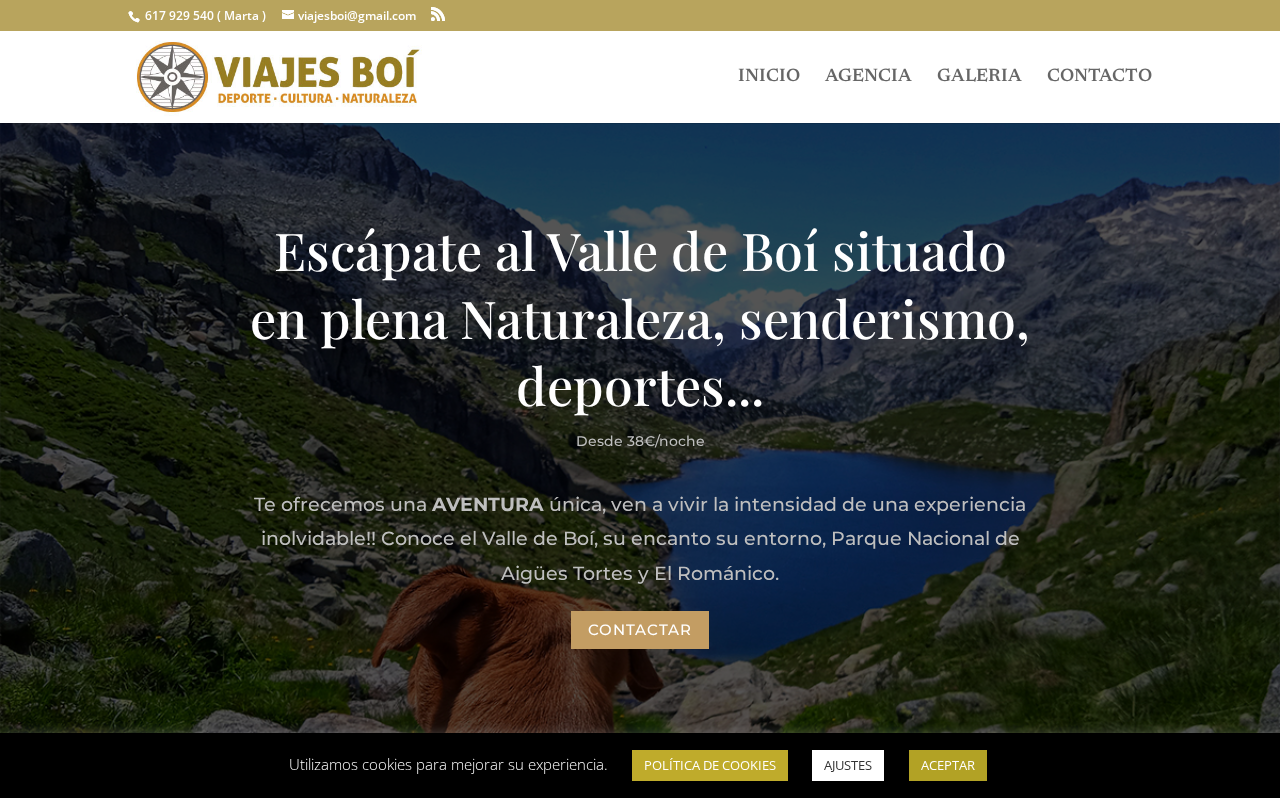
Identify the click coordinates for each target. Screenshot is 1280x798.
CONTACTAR (640, 629)
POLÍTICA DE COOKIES (710, 765)
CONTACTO (1099, 78)
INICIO (769, 78)
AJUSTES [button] (848, 765)
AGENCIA (868, 78)
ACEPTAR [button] (948, 765)
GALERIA (979, 78)
